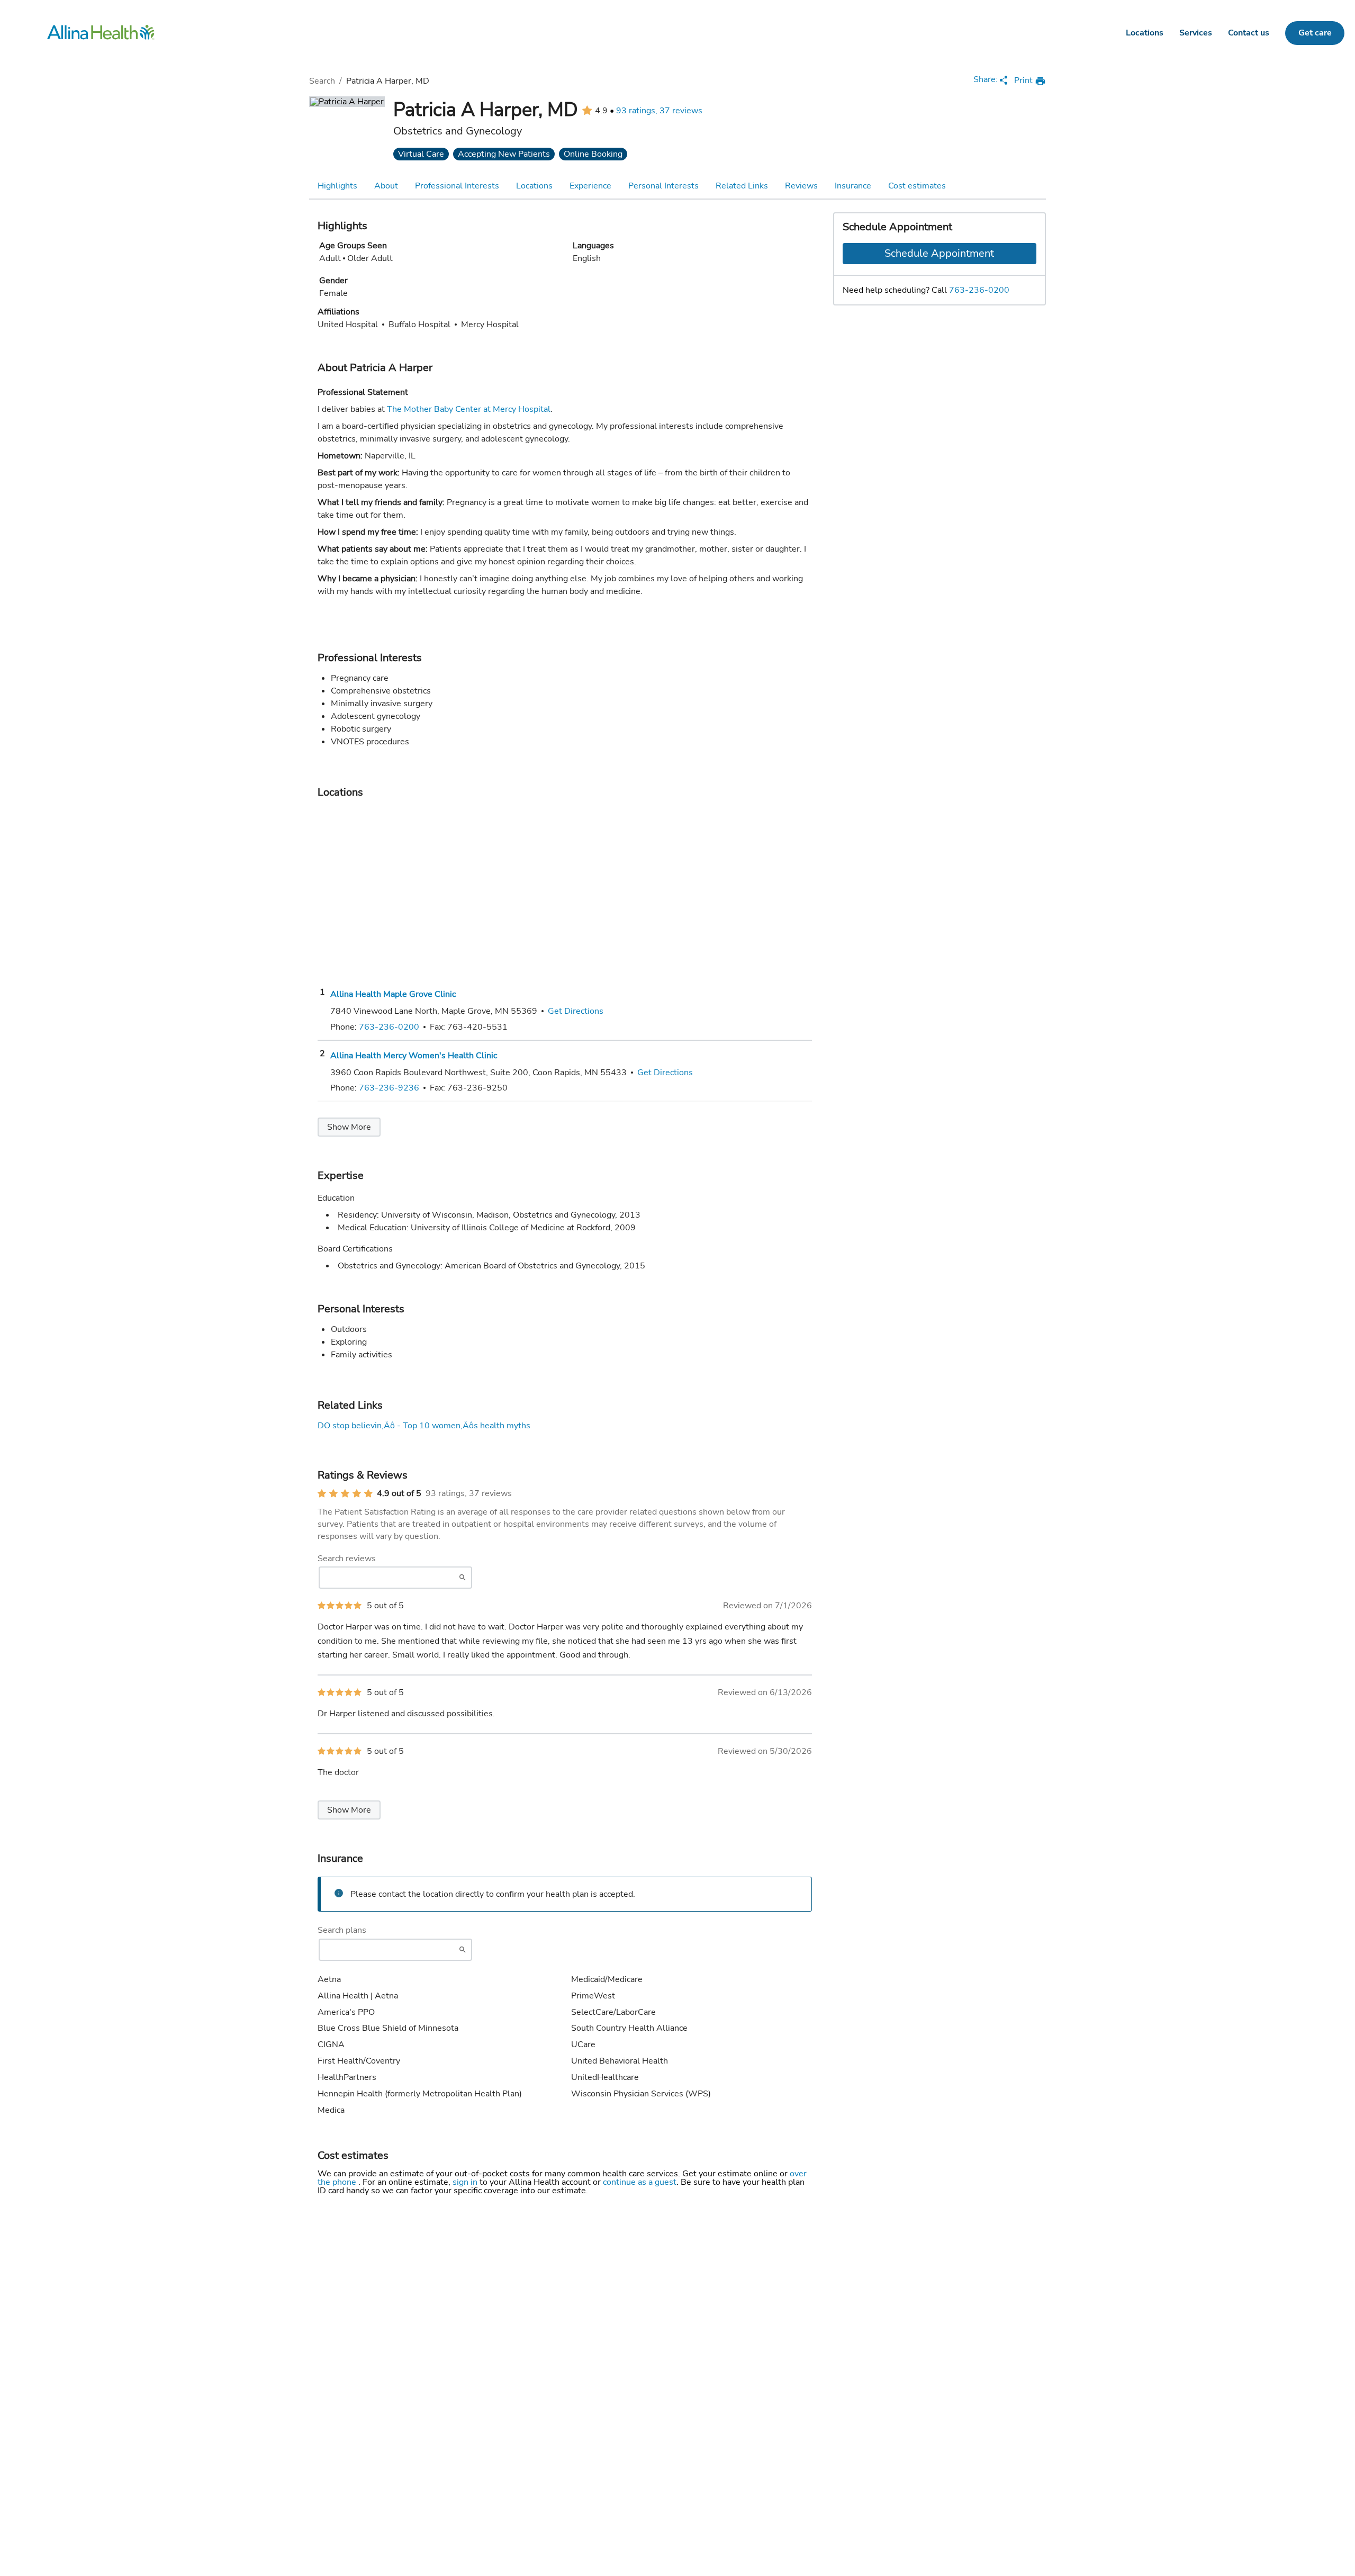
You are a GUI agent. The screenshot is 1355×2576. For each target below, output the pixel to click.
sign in (466, 2182)
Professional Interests (457, 186)
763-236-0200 (979, 290)
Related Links (742, 186)
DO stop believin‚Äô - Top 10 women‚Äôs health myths (424, 1426)
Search (322, 81)
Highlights (337, 186)
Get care (1315, 33)
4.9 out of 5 (399, 1493)
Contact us (1249, 33)
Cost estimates (917, 186)
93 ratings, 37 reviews (659, 111)
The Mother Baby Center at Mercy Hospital (469, 409)
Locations (1145, 33)
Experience (590, 186)
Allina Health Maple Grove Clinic (393, 994)
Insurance (853, 186)
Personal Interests (663, 186)
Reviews (801, 186)
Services (1196, 33)
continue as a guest (640, 2182)
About (386, 186)
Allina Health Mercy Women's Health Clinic (414, 1056)
